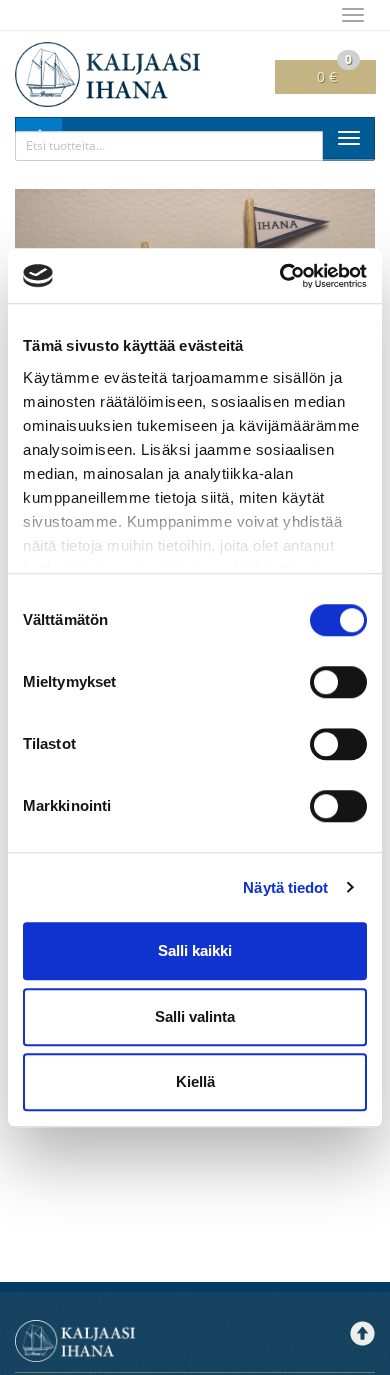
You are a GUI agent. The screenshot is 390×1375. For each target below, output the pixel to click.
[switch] (338, 682)
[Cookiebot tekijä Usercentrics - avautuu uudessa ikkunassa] (280, 276)
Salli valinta (195, 1016)
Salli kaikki (195, 950)
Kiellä (195, 1081)
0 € (334, 73)
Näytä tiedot (285, 887)
